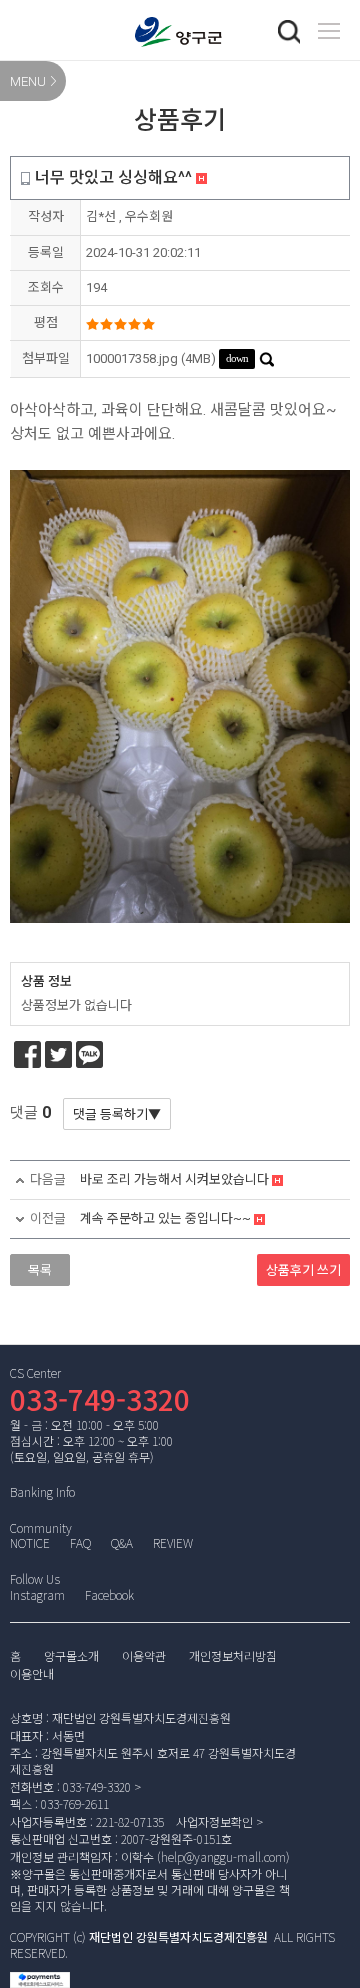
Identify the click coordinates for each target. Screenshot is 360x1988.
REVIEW (173, 1542)
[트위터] (58, 1054)
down (237, 358)
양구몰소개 (71, 1657)
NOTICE (30, 1542)
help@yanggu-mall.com (223, 1856)
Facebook (109, 1594)
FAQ (80, 1542)
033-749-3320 (100, 1399)
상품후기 (303, 1270)
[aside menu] (329, 31)
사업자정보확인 (214, 1821)
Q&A (122, 1542)
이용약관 (144, 1657)
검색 (289, 32)
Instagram (37, 1594)
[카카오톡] (89, 1054)
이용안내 (32, 1675)
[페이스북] (27, 1054)
